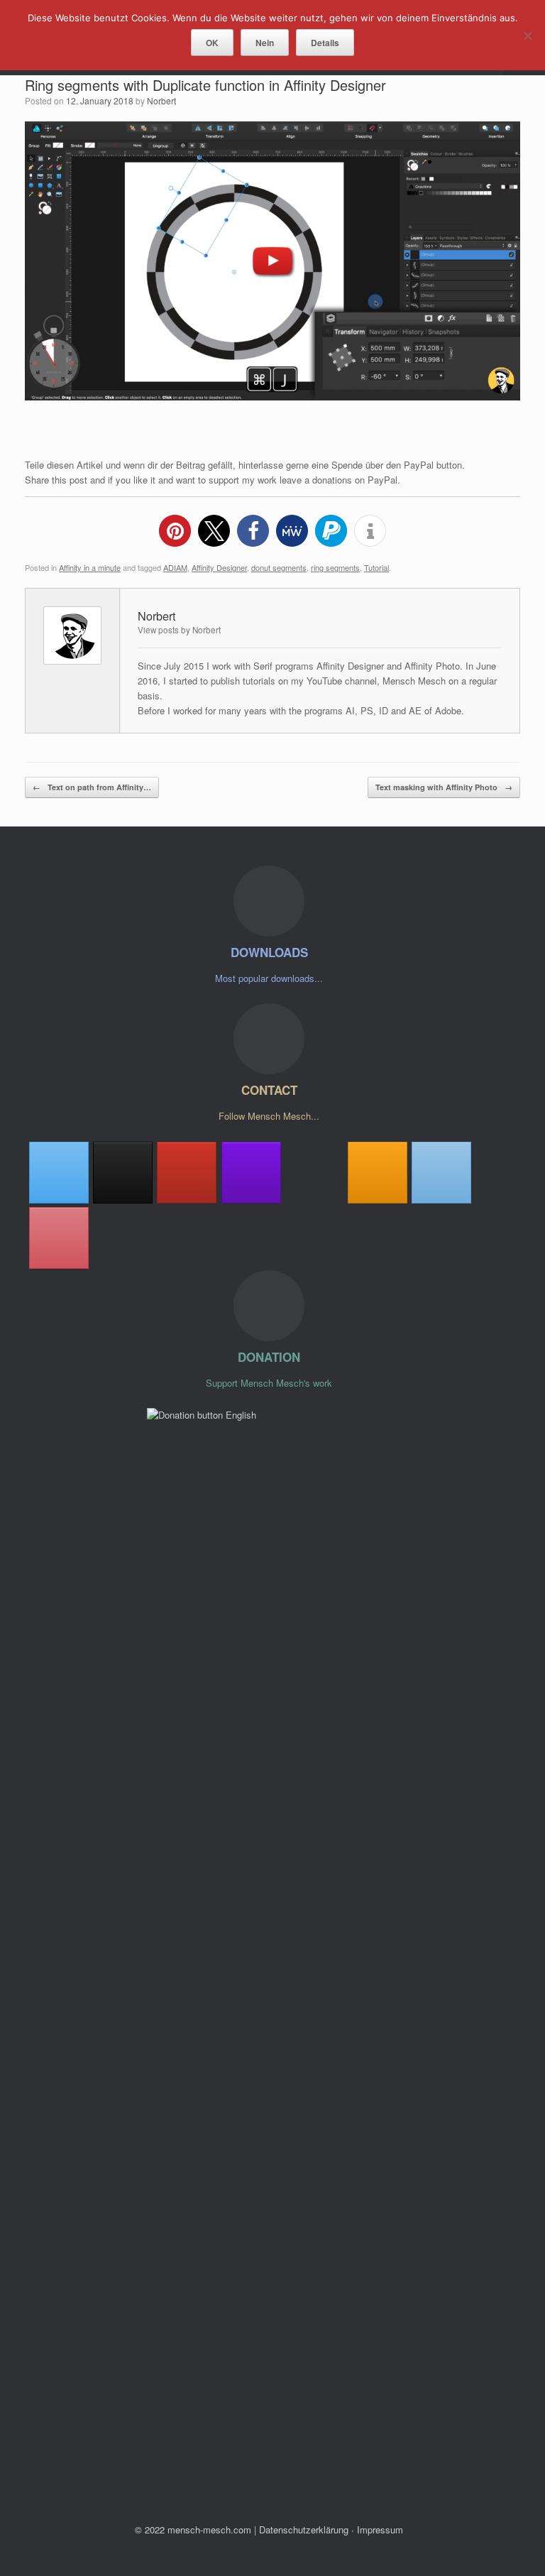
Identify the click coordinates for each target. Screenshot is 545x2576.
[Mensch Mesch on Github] (251, 1173)
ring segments (335, 567)
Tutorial (376, 567)
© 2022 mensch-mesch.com (193, 2529)
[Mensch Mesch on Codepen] (123, 1173)
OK (212, 43)
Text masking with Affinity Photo (444, 787)
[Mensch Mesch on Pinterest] (59, 1238)
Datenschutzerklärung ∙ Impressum (331, 2529)
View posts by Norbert (179, 630)
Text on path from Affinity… (92, 787)
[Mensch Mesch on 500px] (314, 1173)
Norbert (161, 100)
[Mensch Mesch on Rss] (378, 1173)
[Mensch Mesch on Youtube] (187, 1173)
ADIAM (175, 567)
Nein (265, 43)
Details (325, 43)
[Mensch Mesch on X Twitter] (59, 1173)
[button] (175, 531)
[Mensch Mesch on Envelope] (441, 1173)
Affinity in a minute (90, 567)
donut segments (279, 567)
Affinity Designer (219, 567)
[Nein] (527, 36)
